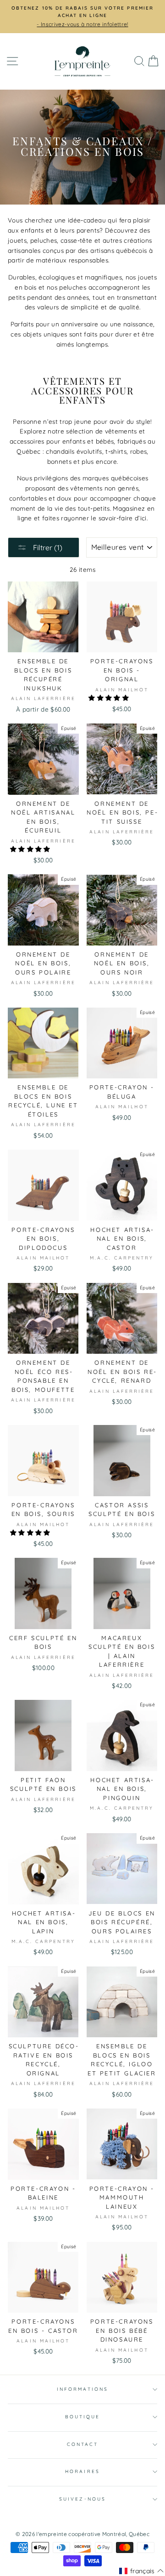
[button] (110, 698)
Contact (82, 2444)
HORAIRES (82, 2471)
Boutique (82, 2417)
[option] (82, 17)
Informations (82, 2389)
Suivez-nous (82, 2499)
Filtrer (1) (47, 547)
